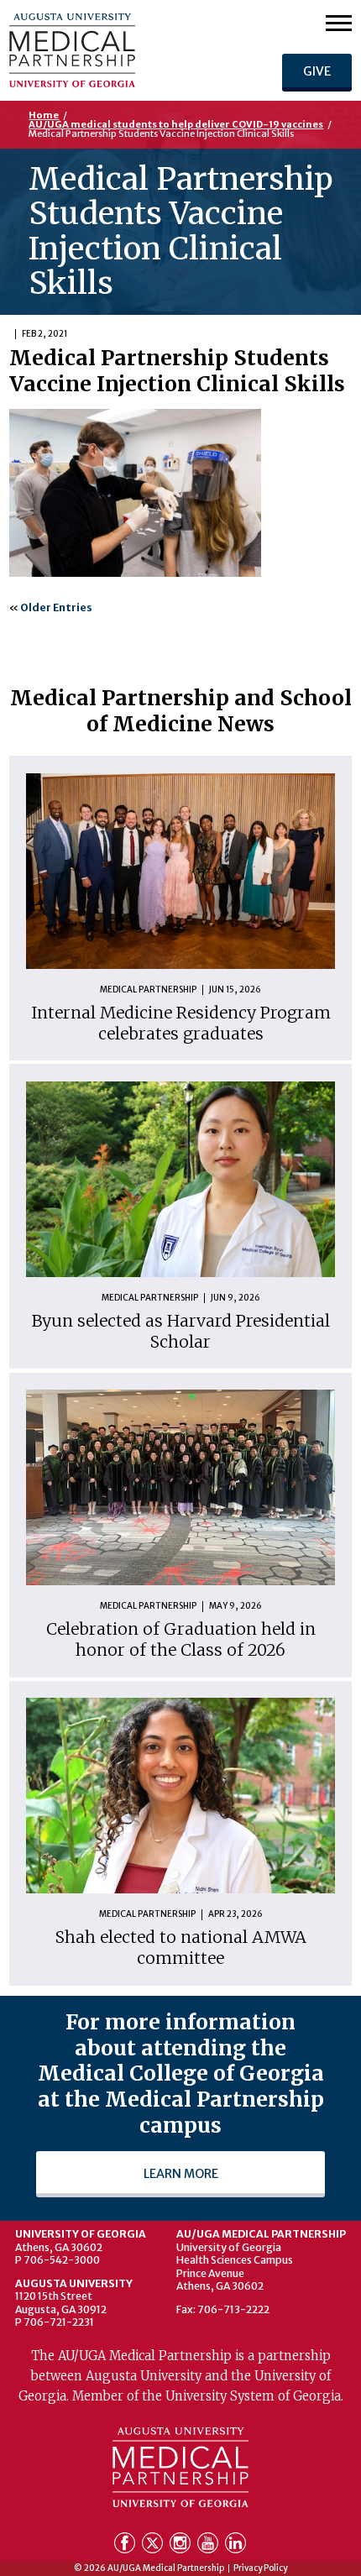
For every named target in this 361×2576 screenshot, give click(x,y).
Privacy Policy (260, 2568)
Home (44, 115)
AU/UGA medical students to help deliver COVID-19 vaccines (176, 124)
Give (317, 71)
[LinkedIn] (235, 2546)
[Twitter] (154, 2546)
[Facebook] (126, 2546)
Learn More (181, 2174)
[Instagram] (182, 2546)
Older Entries (56, 607)
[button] (339, 22)
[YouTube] (209, 2546)
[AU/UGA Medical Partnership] (115, 50)
